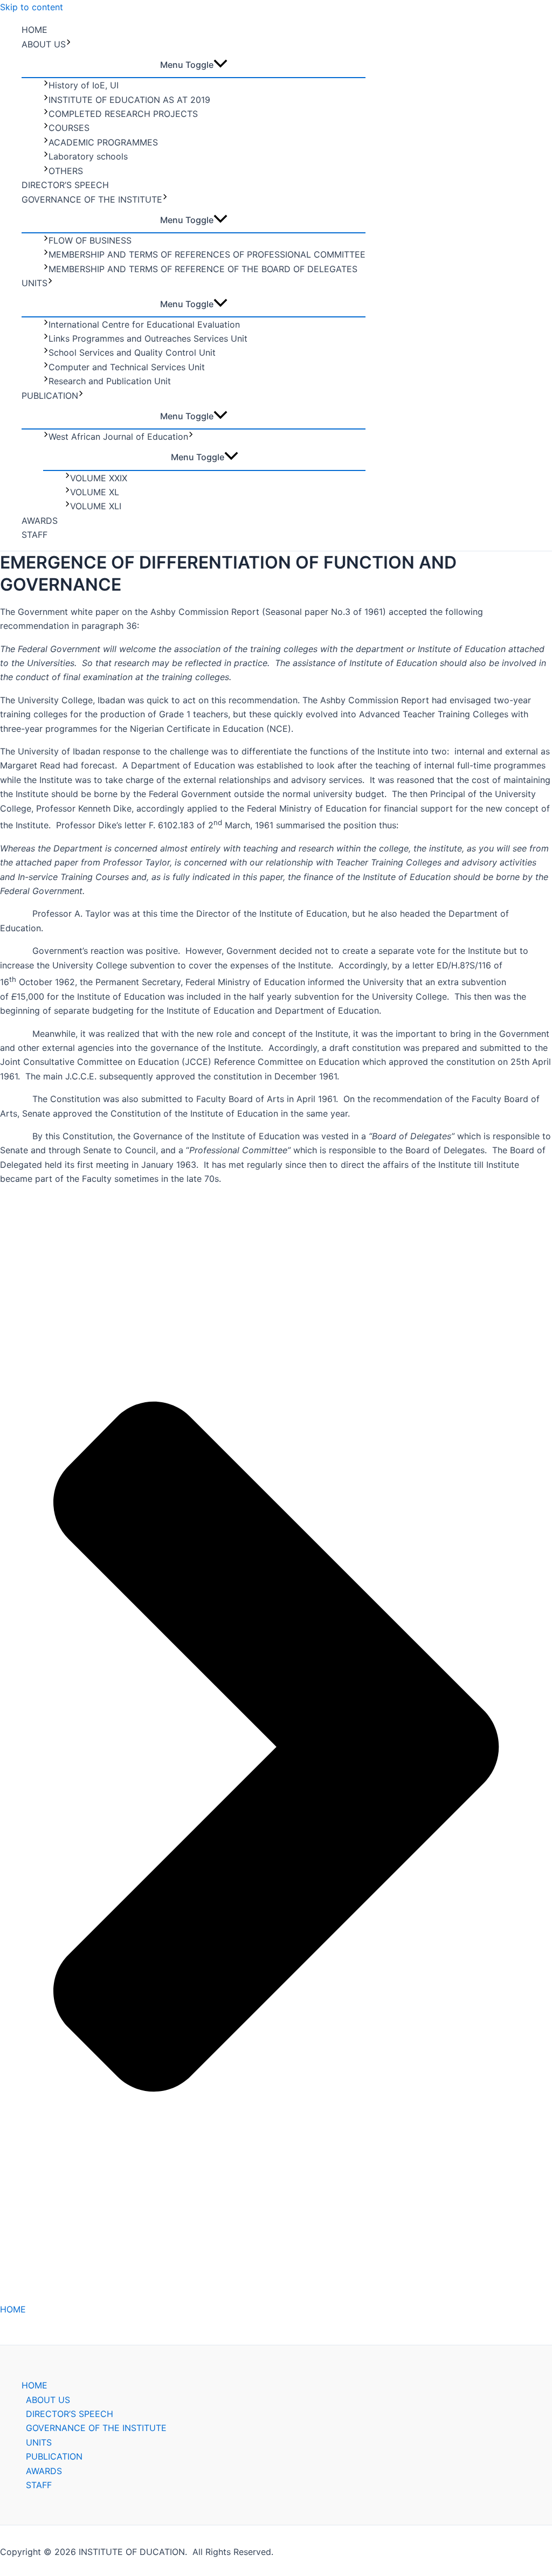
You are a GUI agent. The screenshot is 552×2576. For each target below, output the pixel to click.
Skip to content (32, 7)
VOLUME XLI (96, 506)
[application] (68, 44)
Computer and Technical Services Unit (127, 367)
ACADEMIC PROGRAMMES (103, 142)
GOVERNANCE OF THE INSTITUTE (92, 199)
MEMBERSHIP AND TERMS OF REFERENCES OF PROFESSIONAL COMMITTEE (207, 254)
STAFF (34, 535)
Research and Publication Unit (110, 381)
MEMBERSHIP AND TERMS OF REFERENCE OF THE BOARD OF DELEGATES (203, 269)
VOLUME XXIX (99, 478)
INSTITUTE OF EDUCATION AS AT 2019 (129, 100)
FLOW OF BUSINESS (90, 240)
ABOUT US (44, 44)
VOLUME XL (95, 492)
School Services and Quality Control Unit (132, 352)
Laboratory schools (88, 156)
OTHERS (66, 171)
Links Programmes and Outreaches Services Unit (148, 338)
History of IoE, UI (84, 85)
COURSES (69, 128)
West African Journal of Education (118, 437)
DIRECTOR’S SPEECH (65, 185)
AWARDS (40, 521)
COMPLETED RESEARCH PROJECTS (123, 114)
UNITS (34, 283)
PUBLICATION (50, 396)
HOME (34, 30)
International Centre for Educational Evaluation (144, 324)
